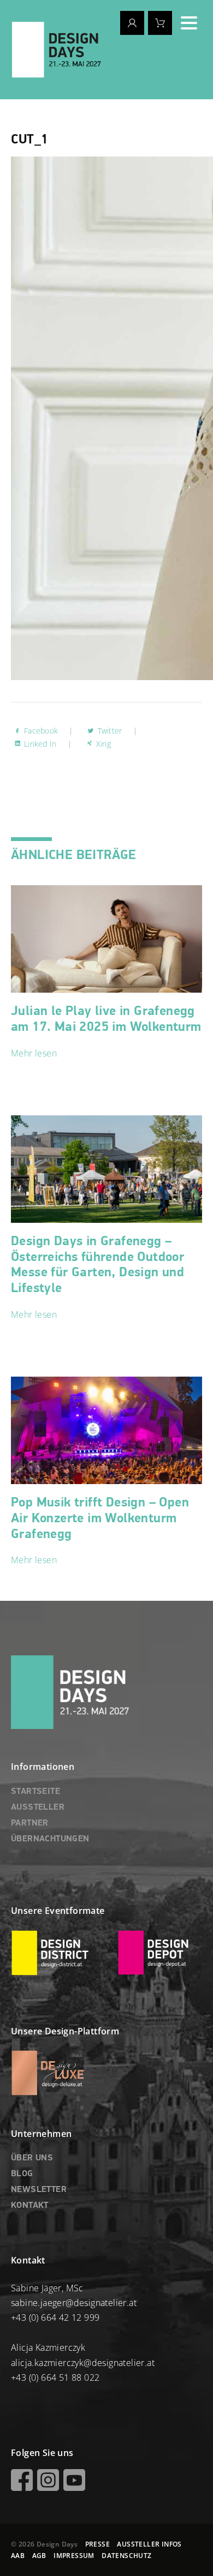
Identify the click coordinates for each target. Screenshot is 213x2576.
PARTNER (30, 1823)
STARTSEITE (35, 1792)
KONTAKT (30, 2206)
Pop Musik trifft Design (100, 1518)
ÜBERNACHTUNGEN (50, 1839)
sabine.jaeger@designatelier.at (74, 2303)
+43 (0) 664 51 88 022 (55, 2377)
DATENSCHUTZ (126, 2556)
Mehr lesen (34, 1053)
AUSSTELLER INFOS (149, 2544)
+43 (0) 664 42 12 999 (55, 2317)
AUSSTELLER (38, 1808)
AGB (39, 2556)
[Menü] (189, 23)
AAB (18, 2556)
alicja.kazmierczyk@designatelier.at (83, 2363)
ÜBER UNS (32, 2158)
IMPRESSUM (74, 2556)
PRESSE (97, 2544)
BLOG (22, 2174)
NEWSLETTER (39, 2190)
